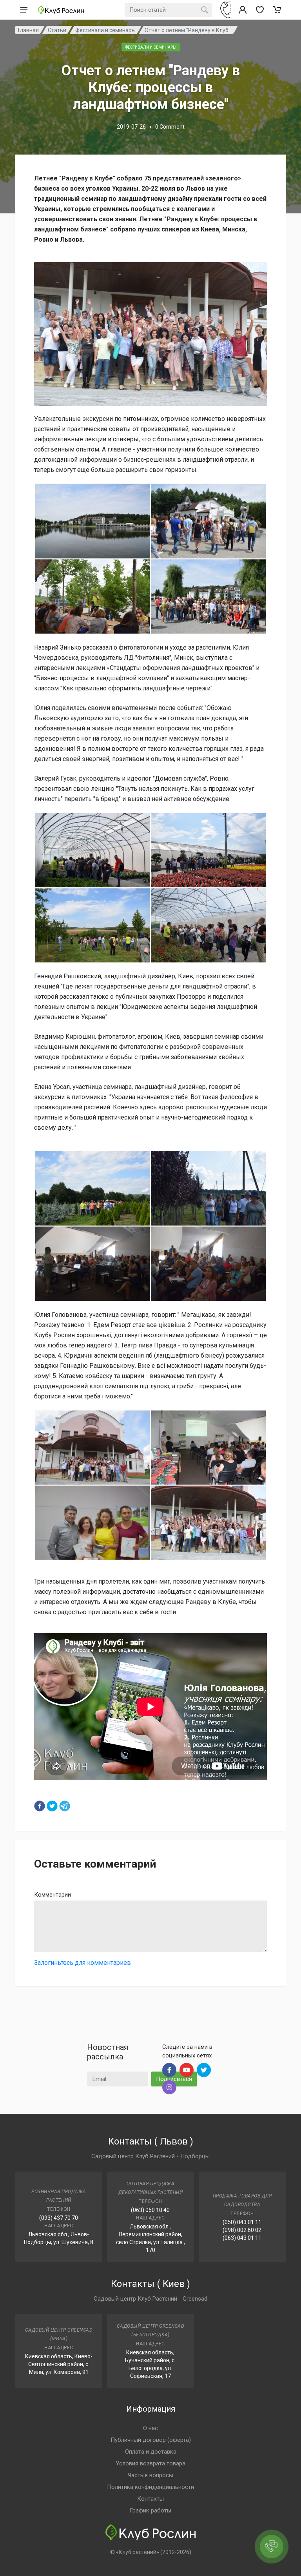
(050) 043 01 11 (242, 2222)
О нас (150, 2428)
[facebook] (40, 1806)
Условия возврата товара (150, 2463)
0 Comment (170, 127)
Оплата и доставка (151, 2452)
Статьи (57, 30)
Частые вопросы (150, 2475)
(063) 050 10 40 (150, 2210)
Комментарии (53, 1895)
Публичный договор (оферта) (151, 2440)
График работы (150, 2510)
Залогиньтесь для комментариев (83, 1963)
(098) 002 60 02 (242, 2230)
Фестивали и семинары (105, 30)
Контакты (150, 2499)
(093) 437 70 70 (59, 2218)
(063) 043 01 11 (242, 2238)
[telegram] (65, 1806)
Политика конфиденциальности (150, 2487)
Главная (28, 30)
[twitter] (52, 1806)
